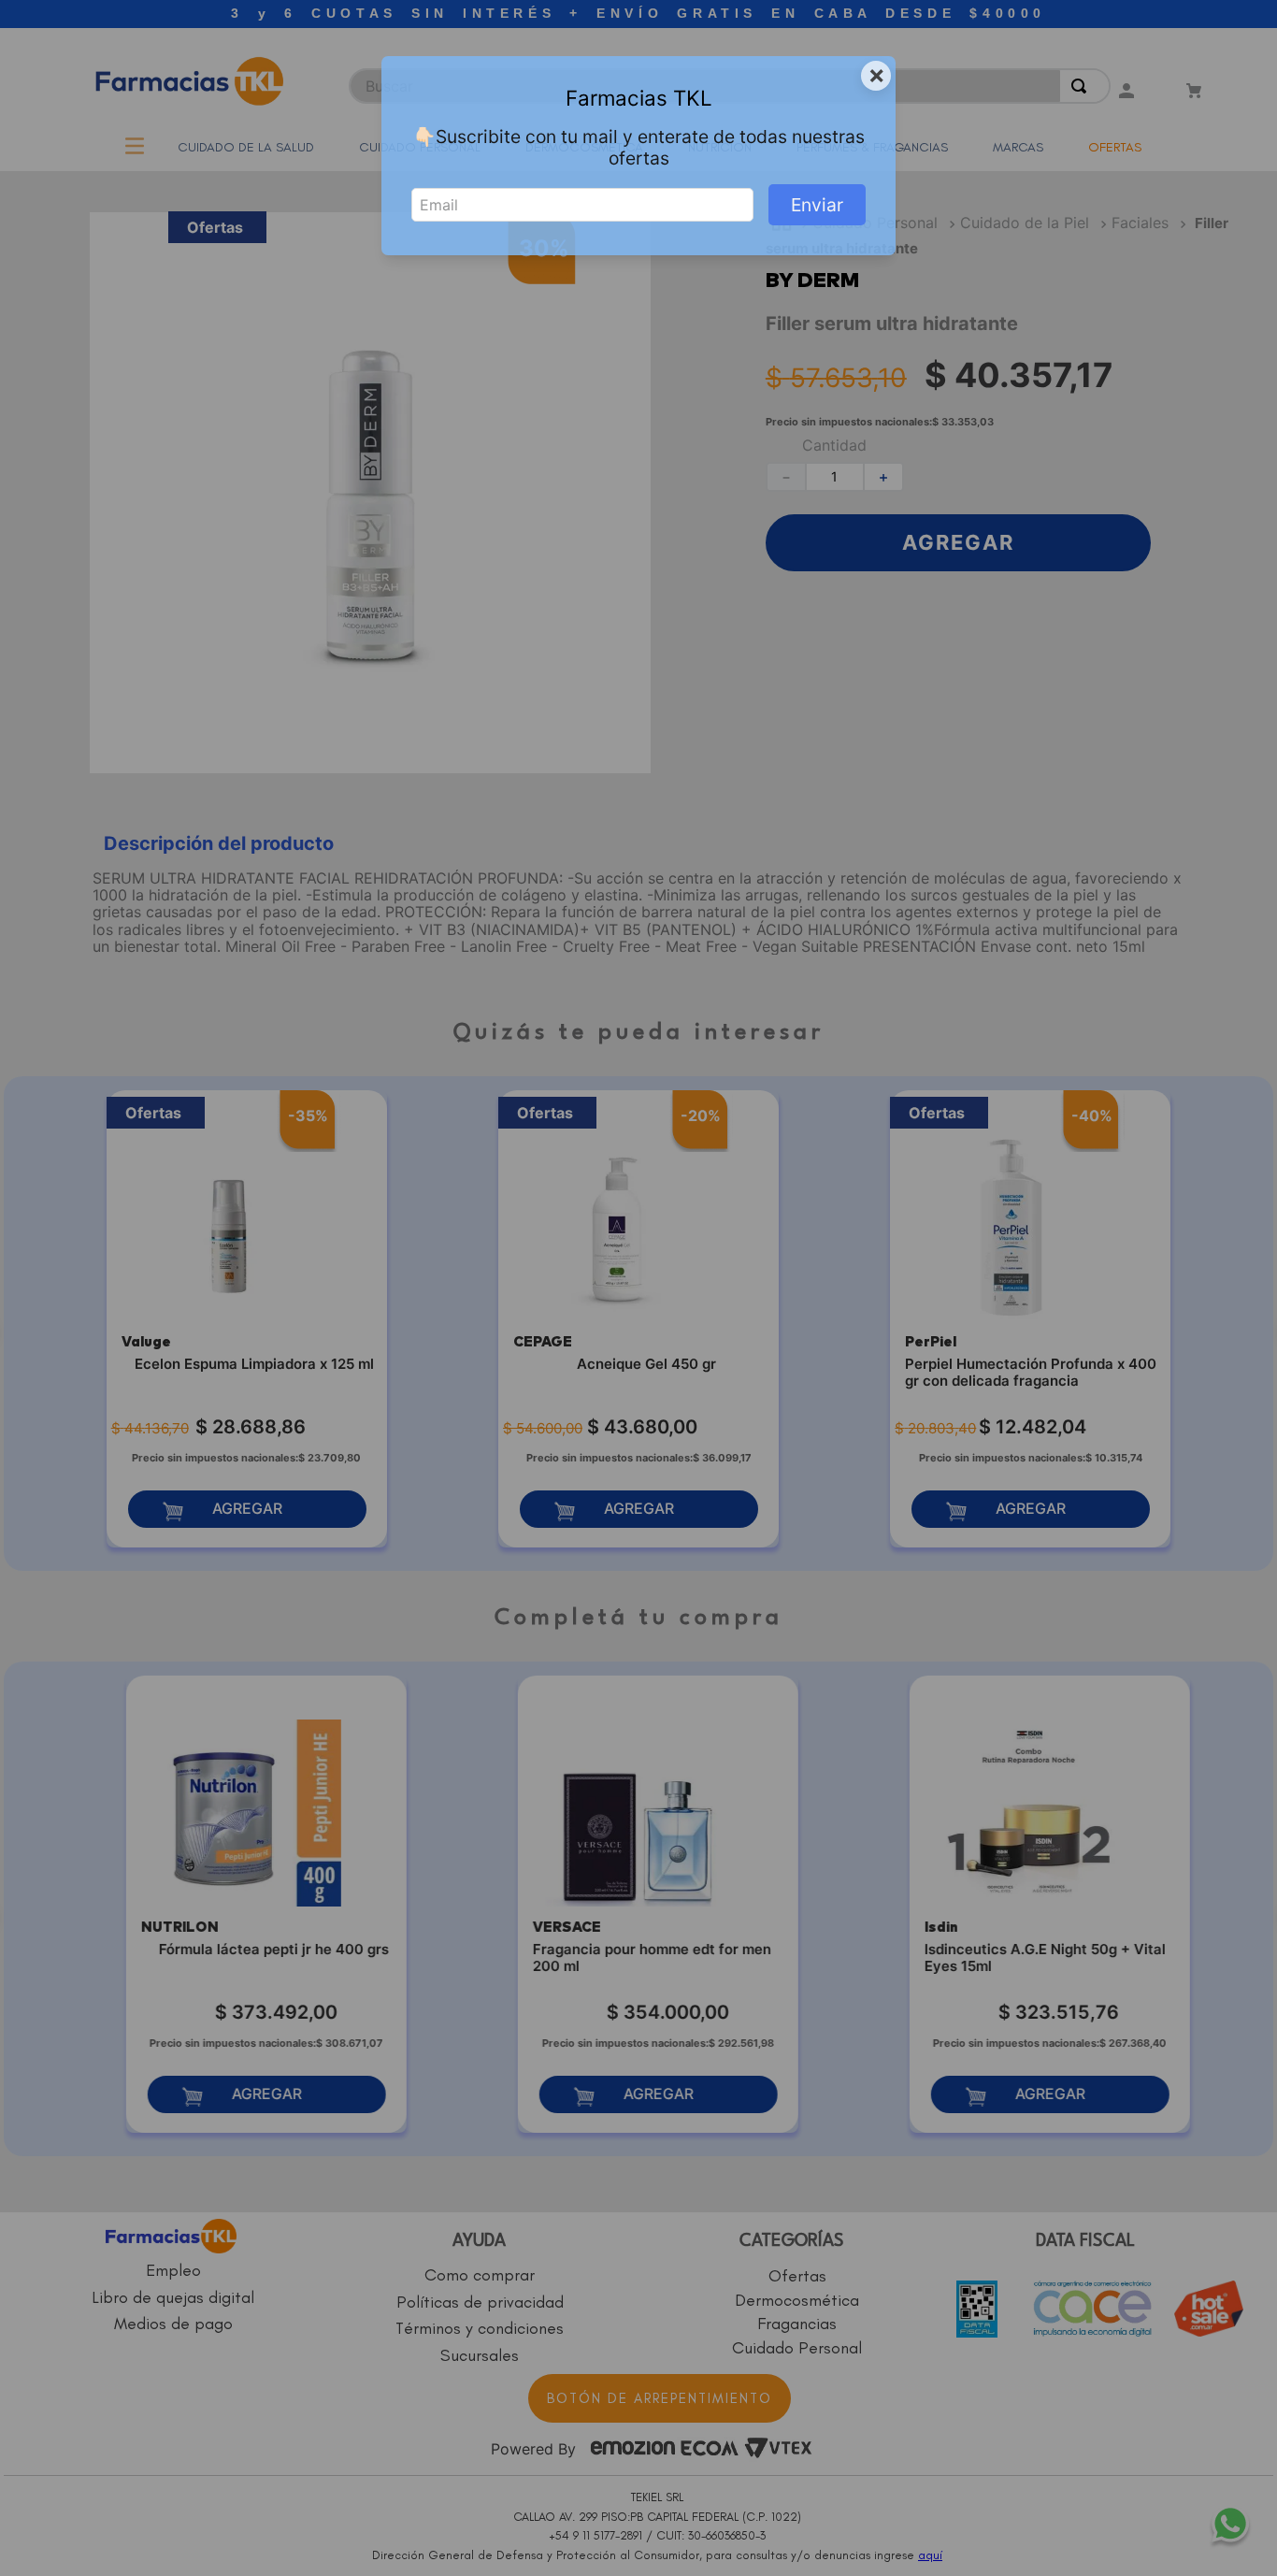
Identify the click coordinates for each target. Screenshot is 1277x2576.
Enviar (817, 205)
